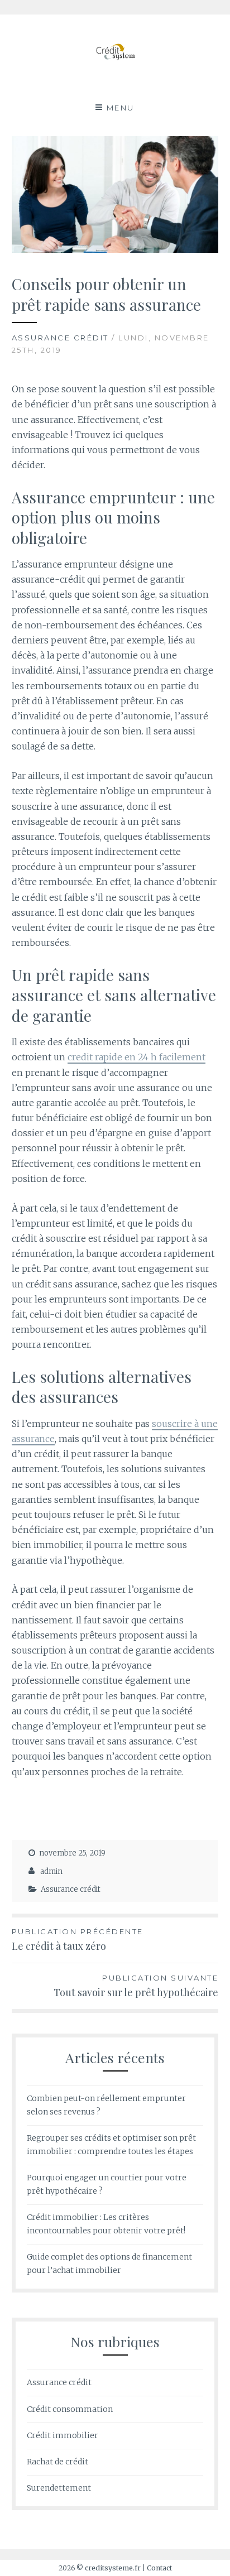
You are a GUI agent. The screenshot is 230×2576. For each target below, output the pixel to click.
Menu (121, 108)
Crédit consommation (70, 2409)
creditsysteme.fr (113, 2568)
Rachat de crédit (57, 2462)
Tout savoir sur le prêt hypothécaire (136, 1986)
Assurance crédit (60, 338)
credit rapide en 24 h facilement (136, 1057)
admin (51, 1871)
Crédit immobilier (63, 2435)
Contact (159, 2568)
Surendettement (59, 2488)
